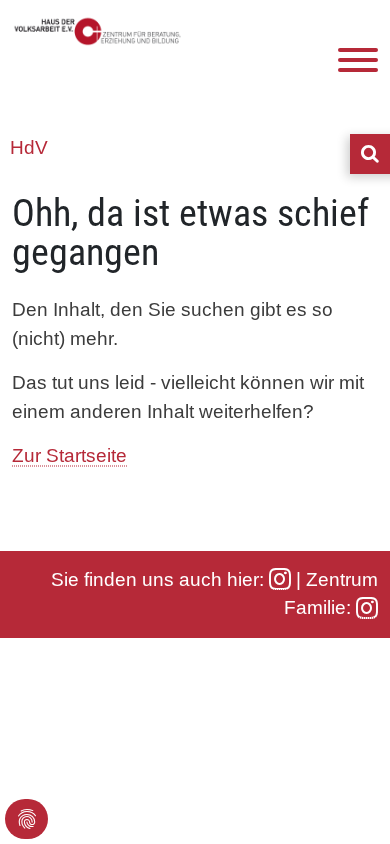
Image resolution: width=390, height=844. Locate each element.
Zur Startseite (69, 455)
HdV (29, 147)
